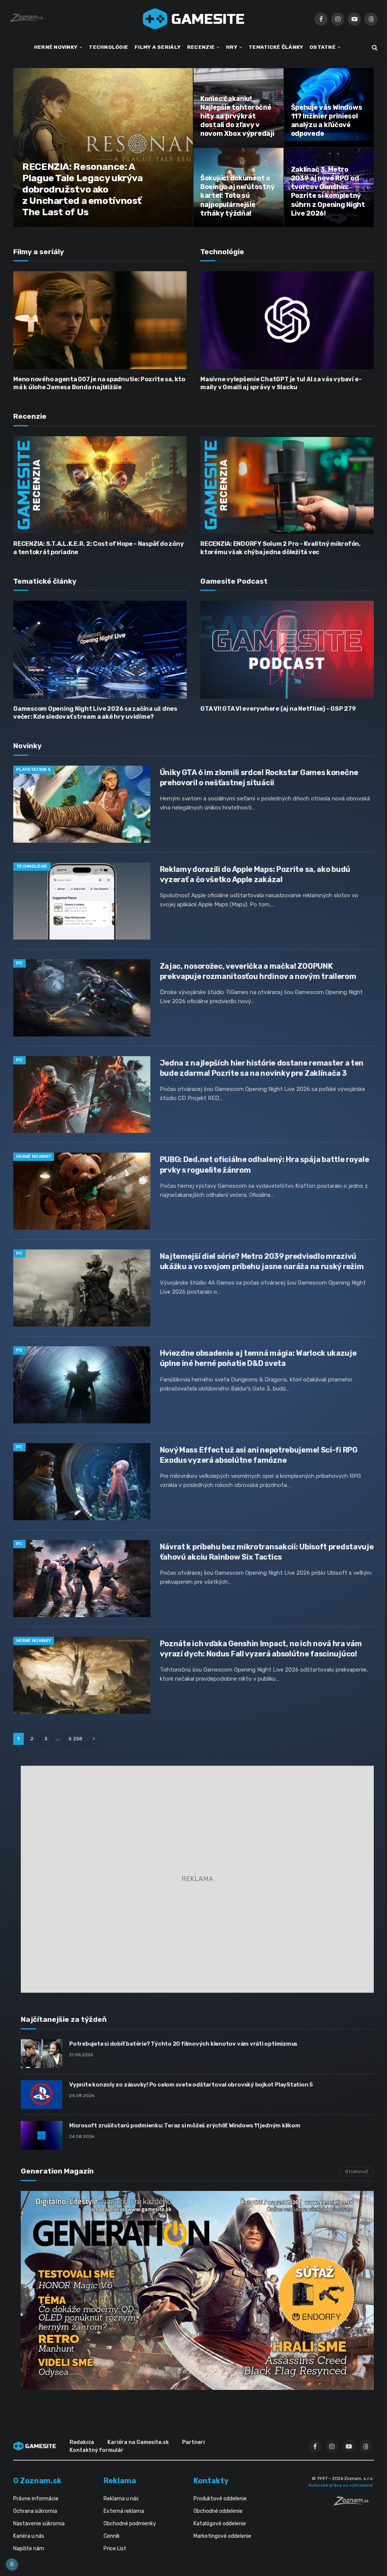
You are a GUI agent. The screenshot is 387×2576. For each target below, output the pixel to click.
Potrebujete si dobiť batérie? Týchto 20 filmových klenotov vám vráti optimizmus (183, 2044)
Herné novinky (34, 1157)
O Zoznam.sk (37, 2481)
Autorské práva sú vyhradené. (341, 2485)
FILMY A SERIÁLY (158, 47)
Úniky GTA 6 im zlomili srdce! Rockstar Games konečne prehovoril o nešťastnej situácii (259, 778)
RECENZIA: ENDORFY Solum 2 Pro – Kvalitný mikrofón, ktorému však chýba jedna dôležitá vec (280, 548)
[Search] (374, 47)
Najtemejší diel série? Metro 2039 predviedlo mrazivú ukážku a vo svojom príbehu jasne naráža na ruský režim (262, 1261)
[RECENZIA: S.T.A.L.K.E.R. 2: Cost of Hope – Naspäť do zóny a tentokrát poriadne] (100, 485)
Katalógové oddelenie (220, 2524)
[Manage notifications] (12, 2564)
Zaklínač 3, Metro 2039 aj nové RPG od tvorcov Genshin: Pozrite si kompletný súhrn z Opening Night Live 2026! (328, 191)
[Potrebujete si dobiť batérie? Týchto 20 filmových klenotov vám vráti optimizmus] (42, 2054)
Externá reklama (124, 2511)
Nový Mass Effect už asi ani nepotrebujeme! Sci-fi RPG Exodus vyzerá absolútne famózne (259, 1455)
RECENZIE (201, 47)
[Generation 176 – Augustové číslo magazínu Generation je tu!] (197, 2290)
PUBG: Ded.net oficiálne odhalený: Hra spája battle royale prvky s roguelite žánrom (265, 1164)
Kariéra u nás (29, 2536)
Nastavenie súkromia (39, 2524)
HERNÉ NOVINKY (56, 47)
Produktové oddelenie (220, 2499)
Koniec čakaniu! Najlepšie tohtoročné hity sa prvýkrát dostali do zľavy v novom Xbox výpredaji (237, 116)
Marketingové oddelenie (222, 2536)
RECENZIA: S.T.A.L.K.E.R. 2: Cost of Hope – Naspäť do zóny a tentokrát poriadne (98, 548)
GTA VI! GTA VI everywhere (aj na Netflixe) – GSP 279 (278, 709)
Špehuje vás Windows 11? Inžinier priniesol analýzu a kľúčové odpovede (327, 120)
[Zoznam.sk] (354, 2503)
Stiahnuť (357, 2171)
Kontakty (211, 2481)
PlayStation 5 (33, 770)
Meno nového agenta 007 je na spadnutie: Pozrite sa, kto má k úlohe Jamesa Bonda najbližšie (99, 383)
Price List (115, 2549)
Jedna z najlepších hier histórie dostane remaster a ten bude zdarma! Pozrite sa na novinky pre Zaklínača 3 (262, 1068)
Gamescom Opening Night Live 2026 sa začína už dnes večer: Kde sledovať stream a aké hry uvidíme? (95, 713)
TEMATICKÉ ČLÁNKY (276, 47)
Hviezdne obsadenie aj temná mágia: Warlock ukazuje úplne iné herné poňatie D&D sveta (258, 1358)
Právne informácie (36, 2499)
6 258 (75, 1739)
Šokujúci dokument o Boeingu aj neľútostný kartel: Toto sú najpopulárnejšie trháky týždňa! (237, 196)
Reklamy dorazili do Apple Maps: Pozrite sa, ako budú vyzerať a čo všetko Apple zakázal (255, 874)
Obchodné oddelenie (218, 2511)
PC (19, 963)
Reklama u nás (121, 2499)
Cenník (112, 2536)
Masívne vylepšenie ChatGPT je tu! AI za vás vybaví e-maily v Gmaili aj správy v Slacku (281, 383)
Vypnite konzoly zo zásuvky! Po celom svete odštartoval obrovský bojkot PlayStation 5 (191, 2085)
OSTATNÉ (323, 47)
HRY (232, 47)
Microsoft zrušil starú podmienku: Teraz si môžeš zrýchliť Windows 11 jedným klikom (185, 2125)
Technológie (32, 866)
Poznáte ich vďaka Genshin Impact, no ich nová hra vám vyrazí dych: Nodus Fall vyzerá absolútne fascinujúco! (261, 1649)
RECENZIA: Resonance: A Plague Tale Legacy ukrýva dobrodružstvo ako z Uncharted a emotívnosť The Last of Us (83, 189)
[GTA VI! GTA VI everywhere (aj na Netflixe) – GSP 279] (287, 649)
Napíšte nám (29, 2549)
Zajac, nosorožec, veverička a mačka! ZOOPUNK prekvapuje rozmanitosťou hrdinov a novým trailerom (258, 971)
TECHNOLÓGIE (108, 47)
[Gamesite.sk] (193, 19)
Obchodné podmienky (130, 2524)
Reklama (120, 2481)
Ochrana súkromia (35, 2511)
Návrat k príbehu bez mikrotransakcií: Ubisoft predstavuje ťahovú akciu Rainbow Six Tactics (267, 1552)
